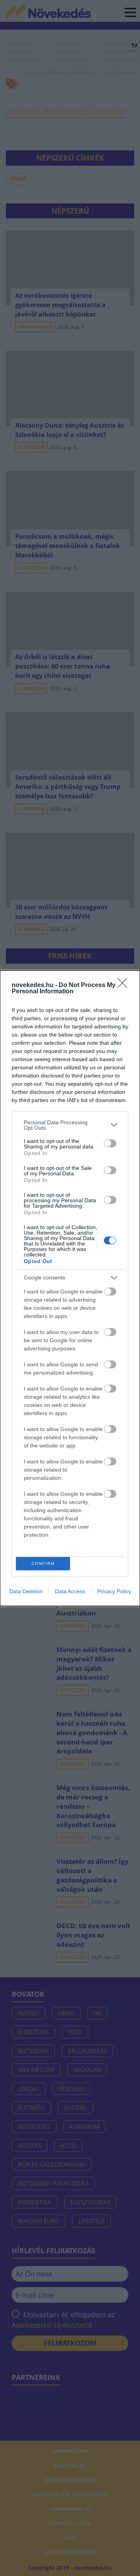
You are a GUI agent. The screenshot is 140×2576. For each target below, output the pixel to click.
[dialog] (70, 1288)
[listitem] (70, 1125)
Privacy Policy (114, 1591)
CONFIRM (43, 1563)
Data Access (70, 1591)
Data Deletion (26, 1591)
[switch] (110, 1143)
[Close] (125, 985)
